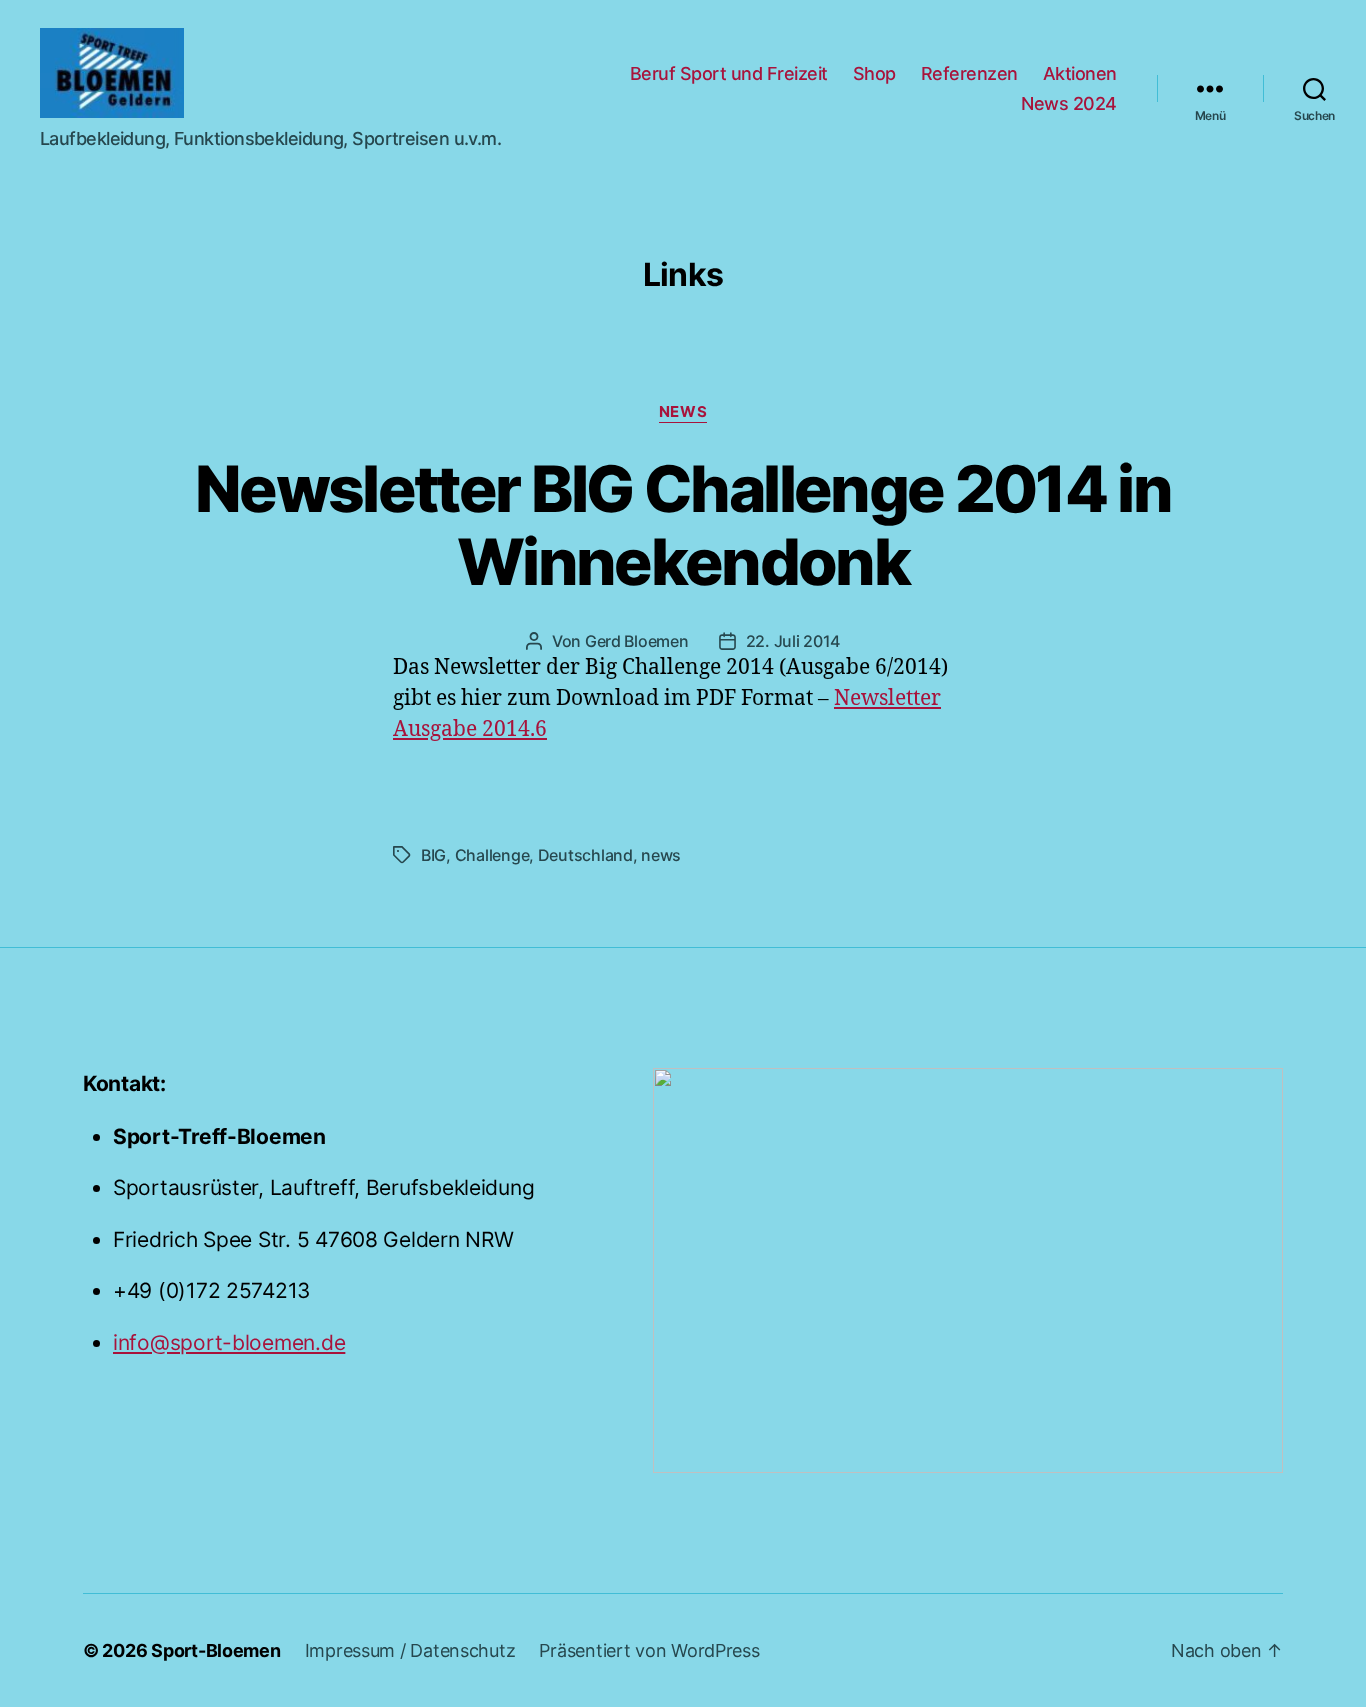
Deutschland (585, 855)
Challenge (492, 855)
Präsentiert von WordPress (649, 1650)
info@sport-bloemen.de (229, 1342)
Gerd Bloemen (637, 641)
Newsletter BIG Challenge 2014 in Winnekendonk (683, 525)
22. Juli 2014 (793, 641)
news (683, 412)
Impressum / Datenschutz (410, 1650)
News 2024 (1069, 103)
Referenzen (969, 73)
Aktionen (1080, 73)
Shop (874, 73)
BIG (433, 855)
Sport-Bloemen (216, 1650)
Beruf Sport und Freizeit (729, 73)
